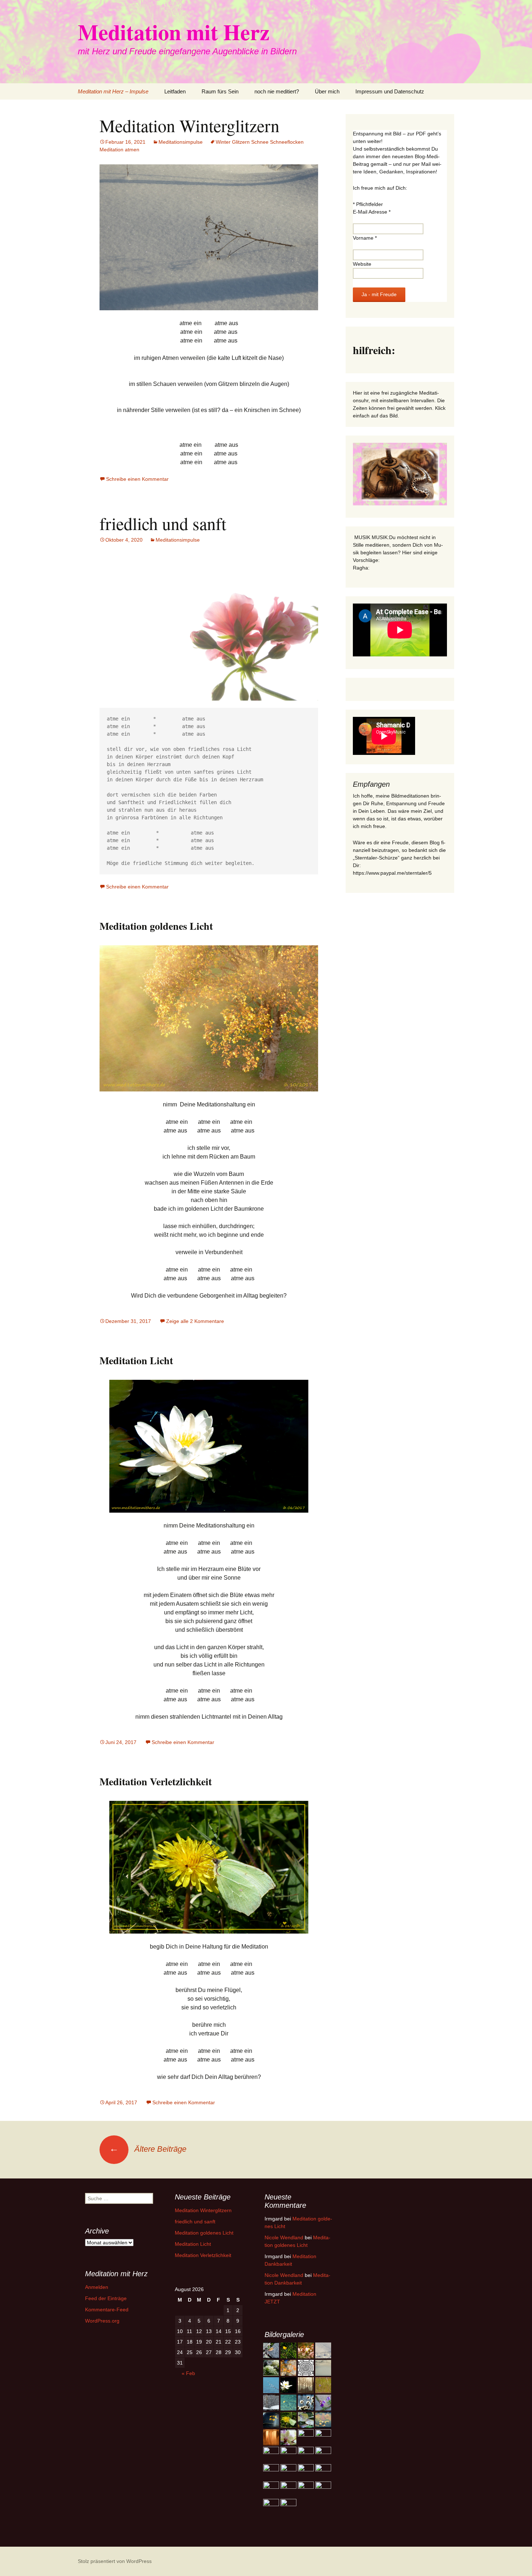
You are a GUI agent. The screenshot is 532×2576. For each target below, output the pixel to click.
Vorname (365, 238)
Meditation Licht (136, 1360)
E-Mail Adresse (372, 212)
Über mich (327, 91)
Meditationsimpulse (181, 142)
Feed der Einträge (106, 2298)
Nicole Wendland (284, 2237)
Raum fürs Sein (220, 91)
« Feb (188, 2373)
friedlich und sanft (163, 523)
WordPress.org (102, 2321)
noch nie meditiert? (277, 91)
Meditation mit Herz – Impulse (113, 91)
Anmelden (97, 2287)
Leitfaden (175, 91)
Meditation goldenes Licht (156, 926)
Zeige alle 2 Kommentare (195, 1321)
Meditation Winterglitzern (189, 125)
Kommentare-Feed (107, 2310)
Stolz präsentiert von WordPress (115, 2561)
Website (362, 264)
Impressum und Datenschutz (390, 91)
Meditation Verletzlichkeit (156, 1781)
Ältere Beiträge (148, 2149)
